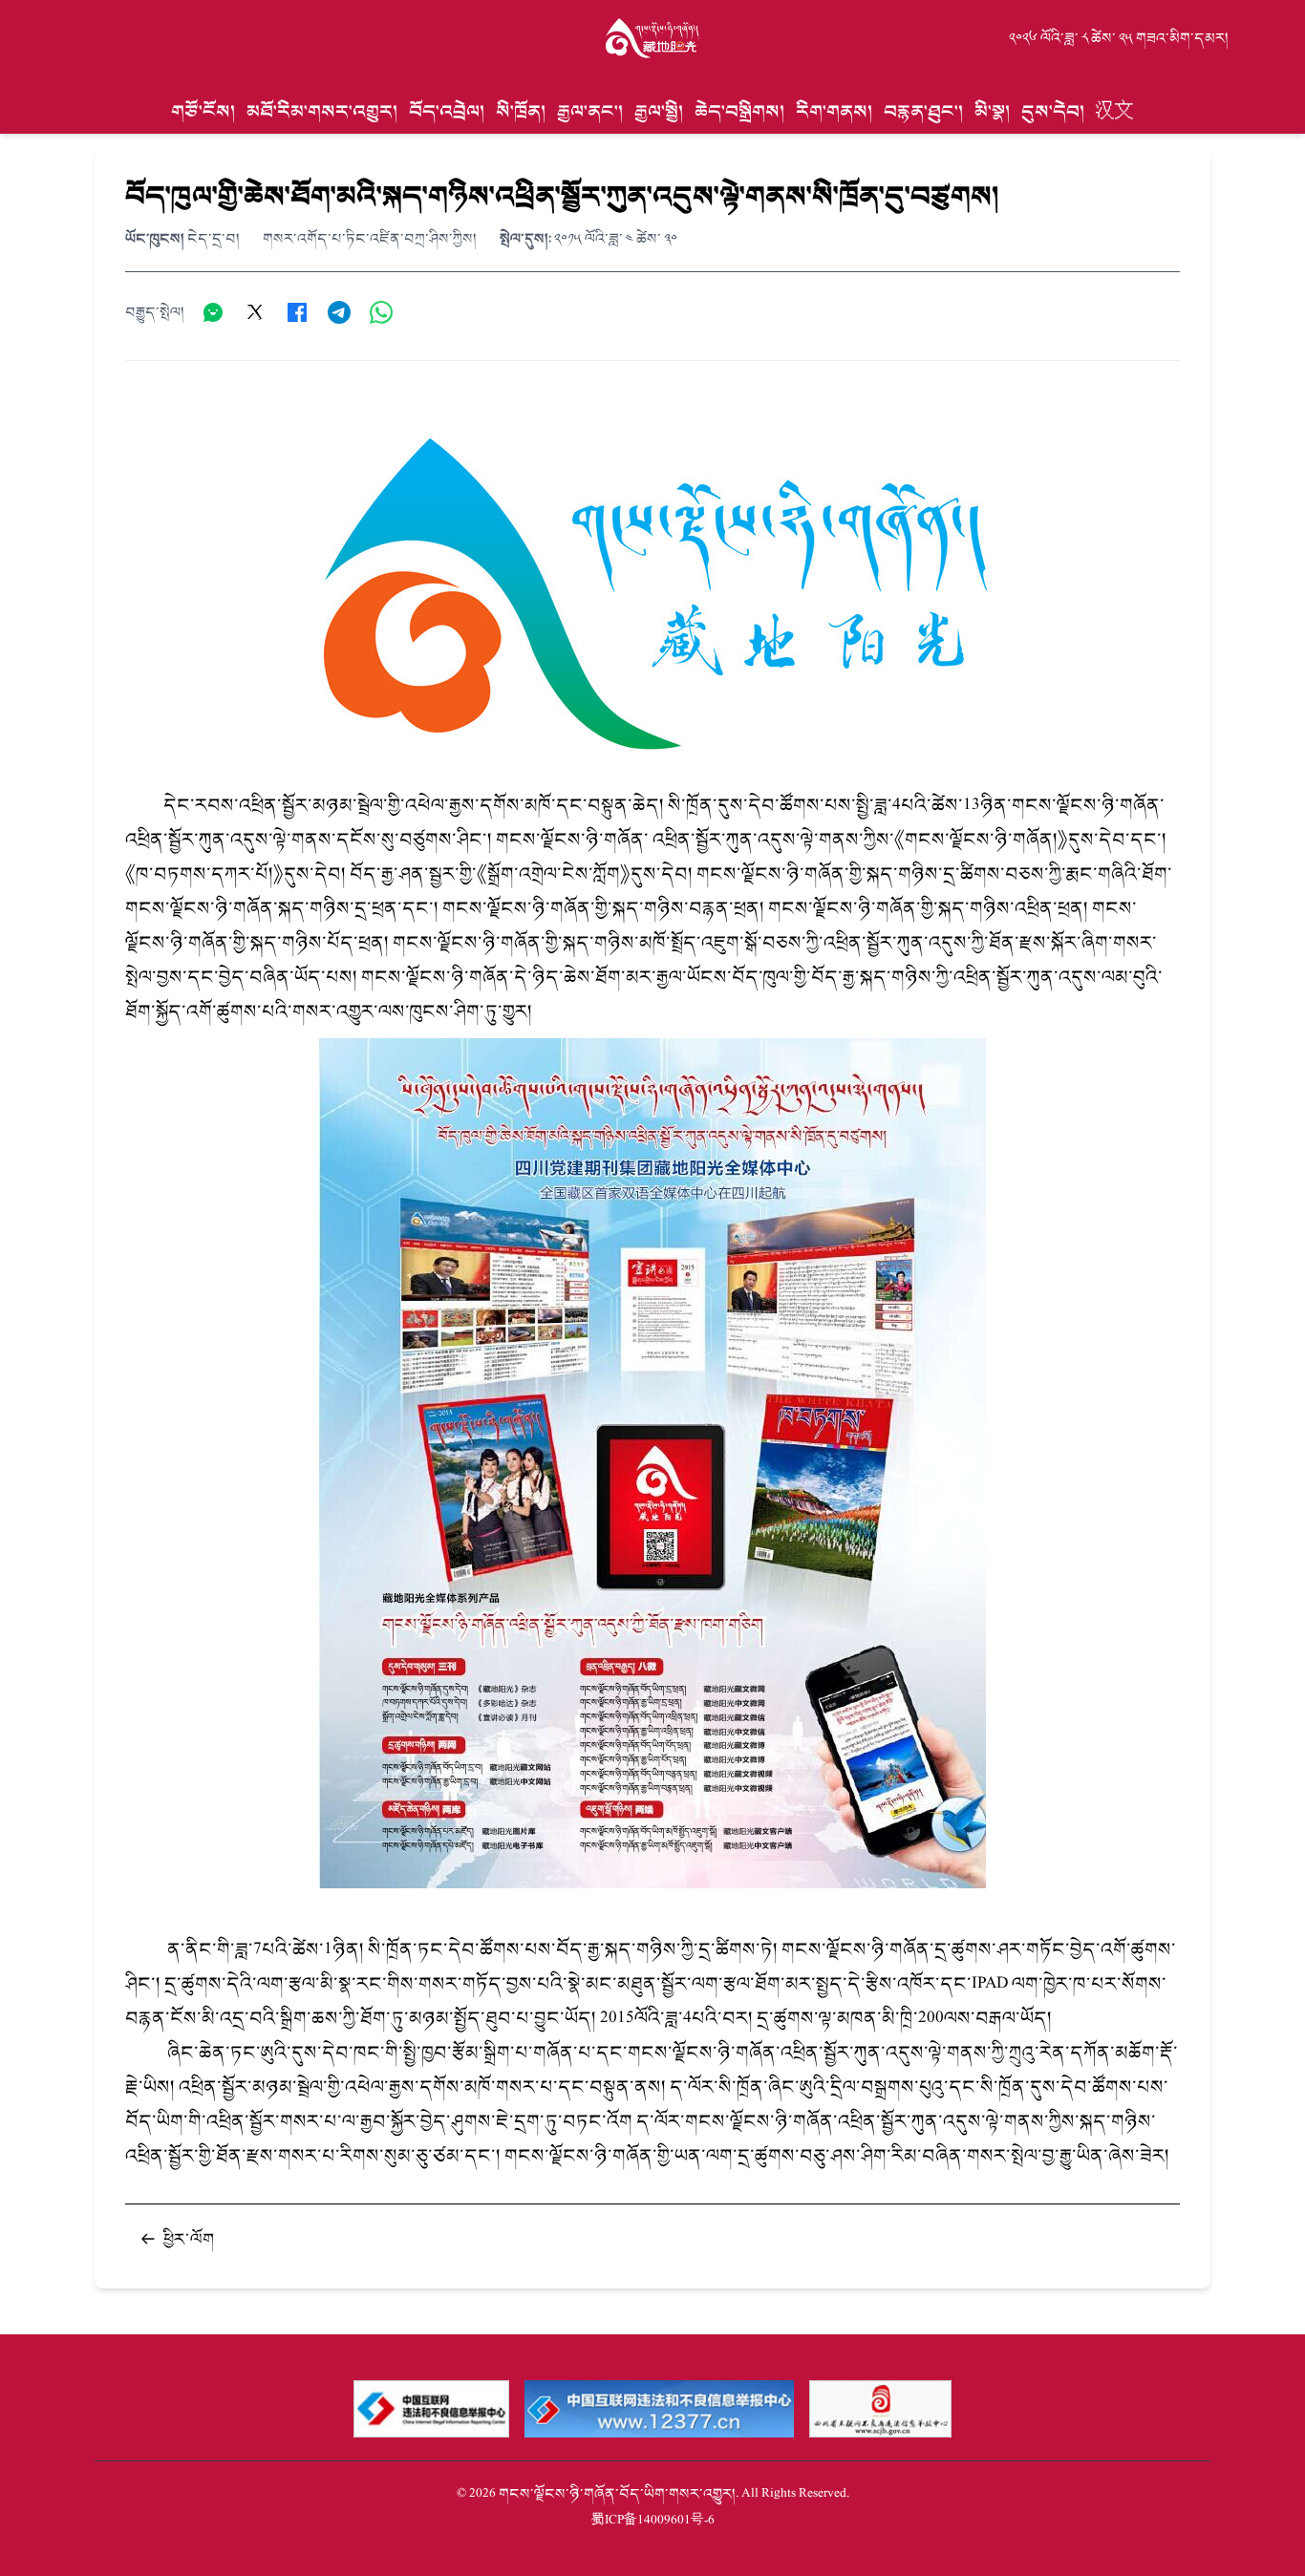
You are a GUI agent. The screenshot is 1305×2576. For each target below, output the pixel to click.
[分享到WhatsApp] (381, 312)
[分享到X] (255, 312)
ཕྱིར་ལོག (189, 2239)
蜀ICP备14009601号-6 (653, 2520)
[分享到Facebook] (297, 312)
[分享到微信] (213, 312)
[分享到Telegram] (339, 312)
